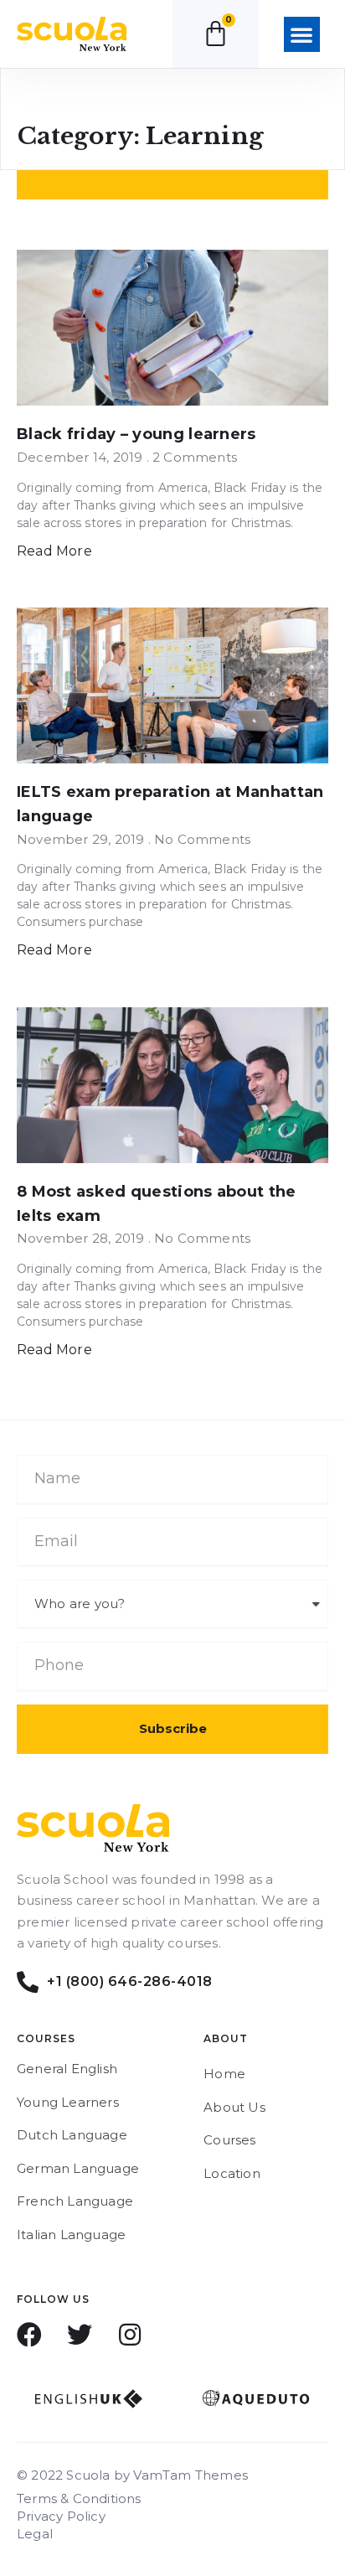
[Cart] (216, 33)
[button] (301, 34)
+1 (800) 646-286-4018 (131, 1981)
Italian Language (71, 2235)
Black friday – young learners (136, 434)
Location (232, 2173)
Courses (229, 2140)
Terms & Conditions (79, 2498)
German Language (78, 2168)
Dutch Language (72, 2135)
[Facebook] (29, 2335)
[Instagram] (130, 2335)
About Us (234, 2107)
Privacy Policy (61, 2516)
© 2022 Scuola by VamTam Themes (132, 2475)
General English (67, 2069)
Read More (54, 551)
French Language (75, 2201)
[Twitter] (80, 2335)
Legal (35, 2534)
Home (224, 2074)
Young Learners (68, 2102)
